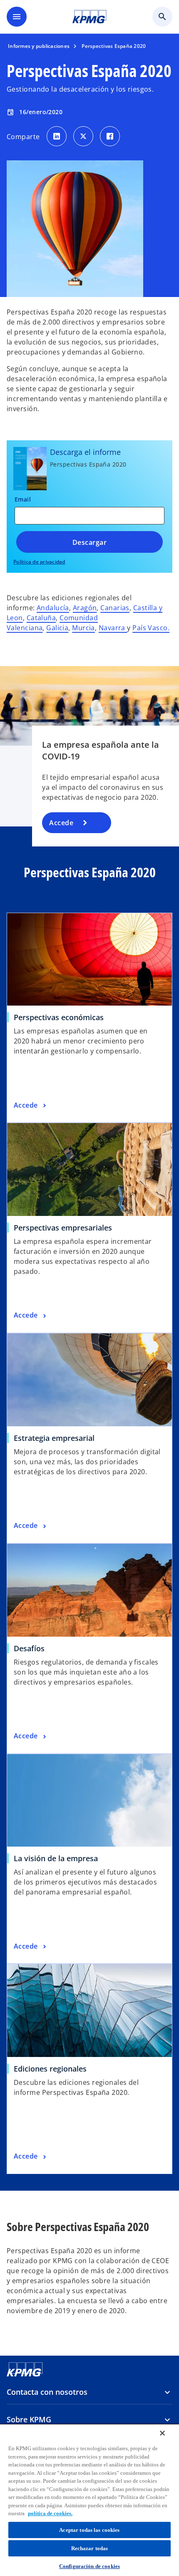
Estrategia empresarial (54, 1438)
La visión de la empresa (56, 1858)
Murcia (83, 628)
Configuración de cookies (89, 2566)
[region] (89, 2500)
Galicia (57, 628)
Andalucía (53, 608)
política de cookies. (50, 2513)
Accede (61, 823)
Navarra (113, 628)
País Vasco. (151, 628)
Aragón (85, 608)
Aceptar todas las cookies (89, 2530)
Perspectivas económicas (59, 1017)
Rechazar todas (90, 2548)
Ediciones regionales (50, 2069)
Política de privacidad (39, 562)
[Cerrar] (162, 2433)
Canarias (115, 608)
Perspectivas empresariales (63, 1228)
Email (23, 499)
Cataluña (41, 618)
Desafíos (29, 1648)
